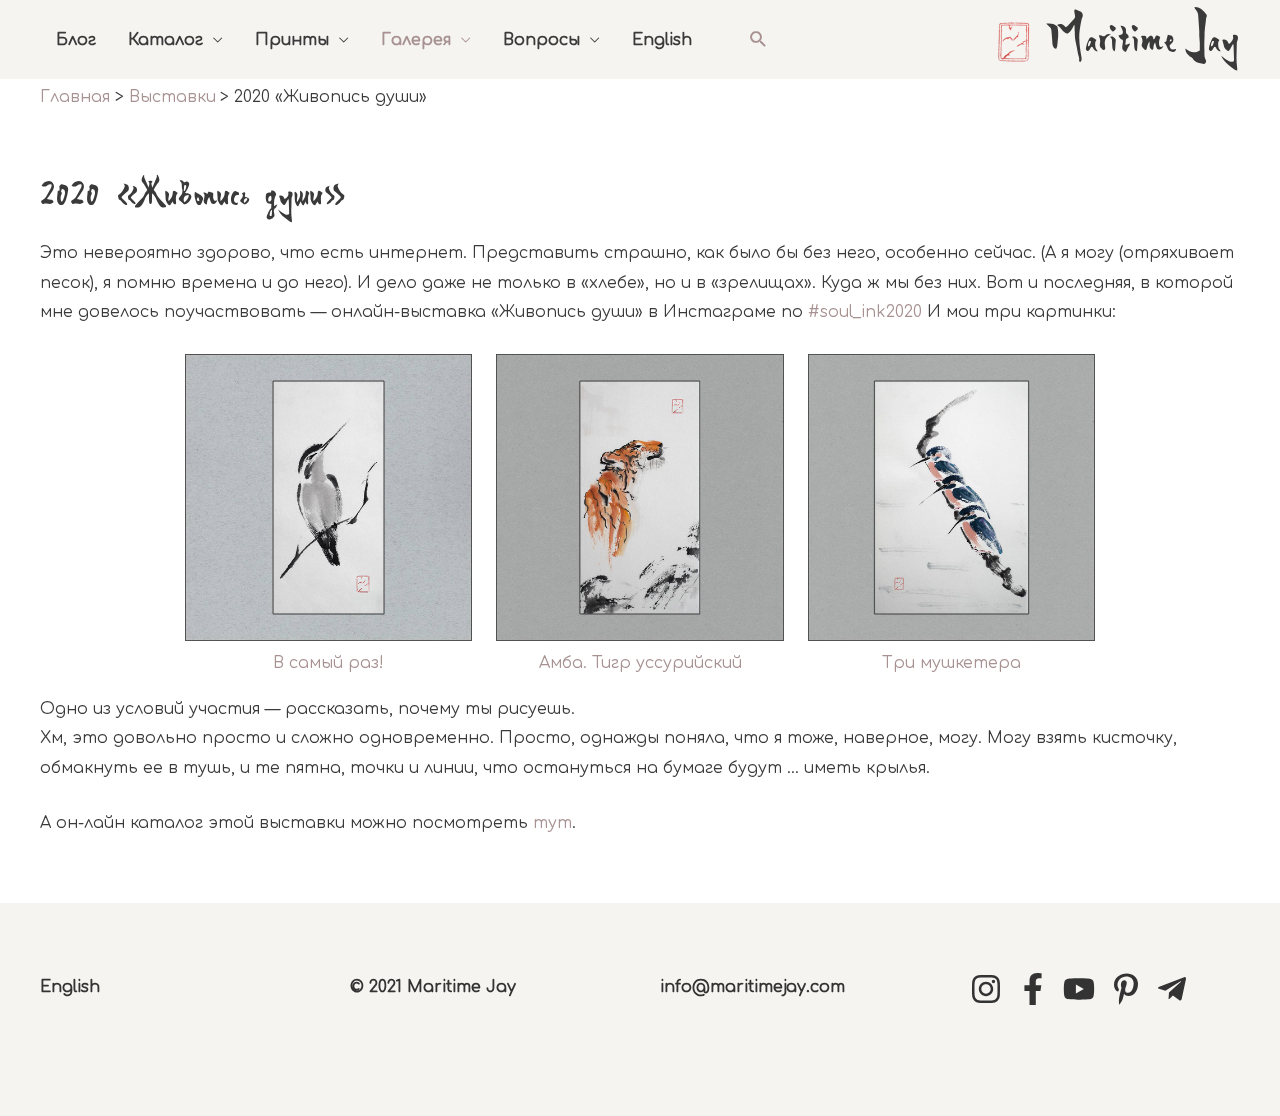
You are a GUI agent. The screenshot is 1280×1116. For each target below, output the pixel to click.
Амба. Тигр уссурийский (640, 663)
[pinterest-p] (1131, 989)
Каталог (165, 40)
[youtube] (1084, 989)
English (662, 40)
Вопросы (541, 40)
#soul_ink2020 (865, 312)
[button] (758, 39)
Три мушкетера (951, 663)
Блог (76, 40)
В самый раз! (328, 663)
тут (552, 823)
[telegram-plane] (1177, 989)
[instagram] (991, 989)
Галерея (416, 40)
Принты (292, 40)
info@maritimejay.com (752, 987)
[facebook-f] (1038, 989)
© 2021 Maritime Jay (433, 987)
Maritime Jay (1143, 42)
